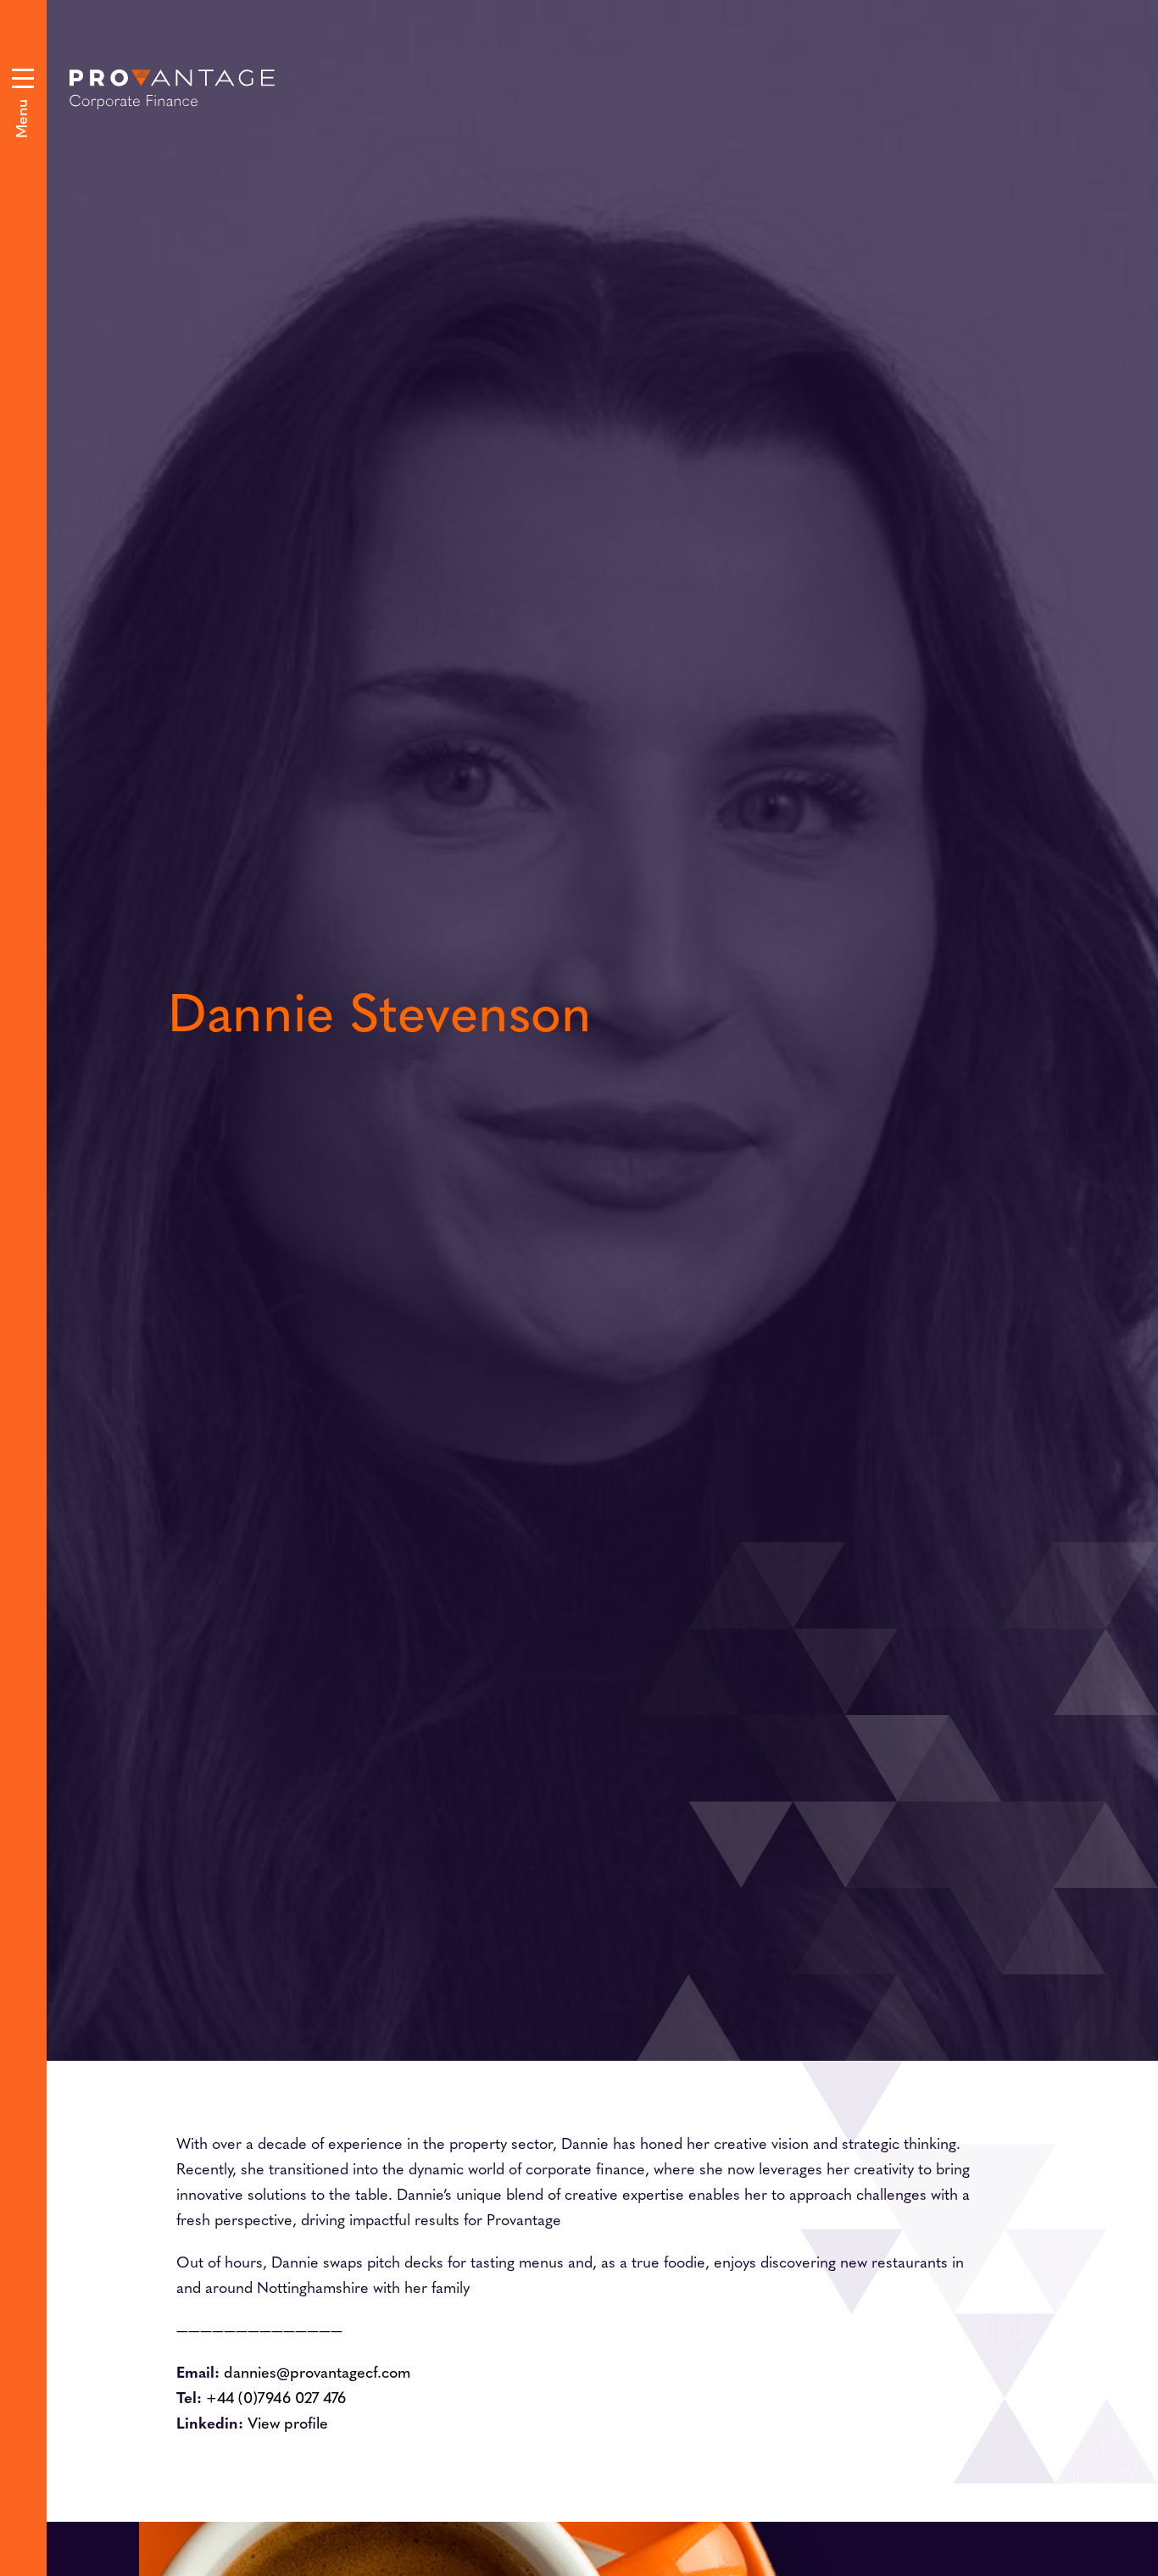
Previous (624, 773)
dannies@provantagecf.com (317, 2371)
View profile (288, 2422)
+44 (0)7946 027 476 (276, 2397)
